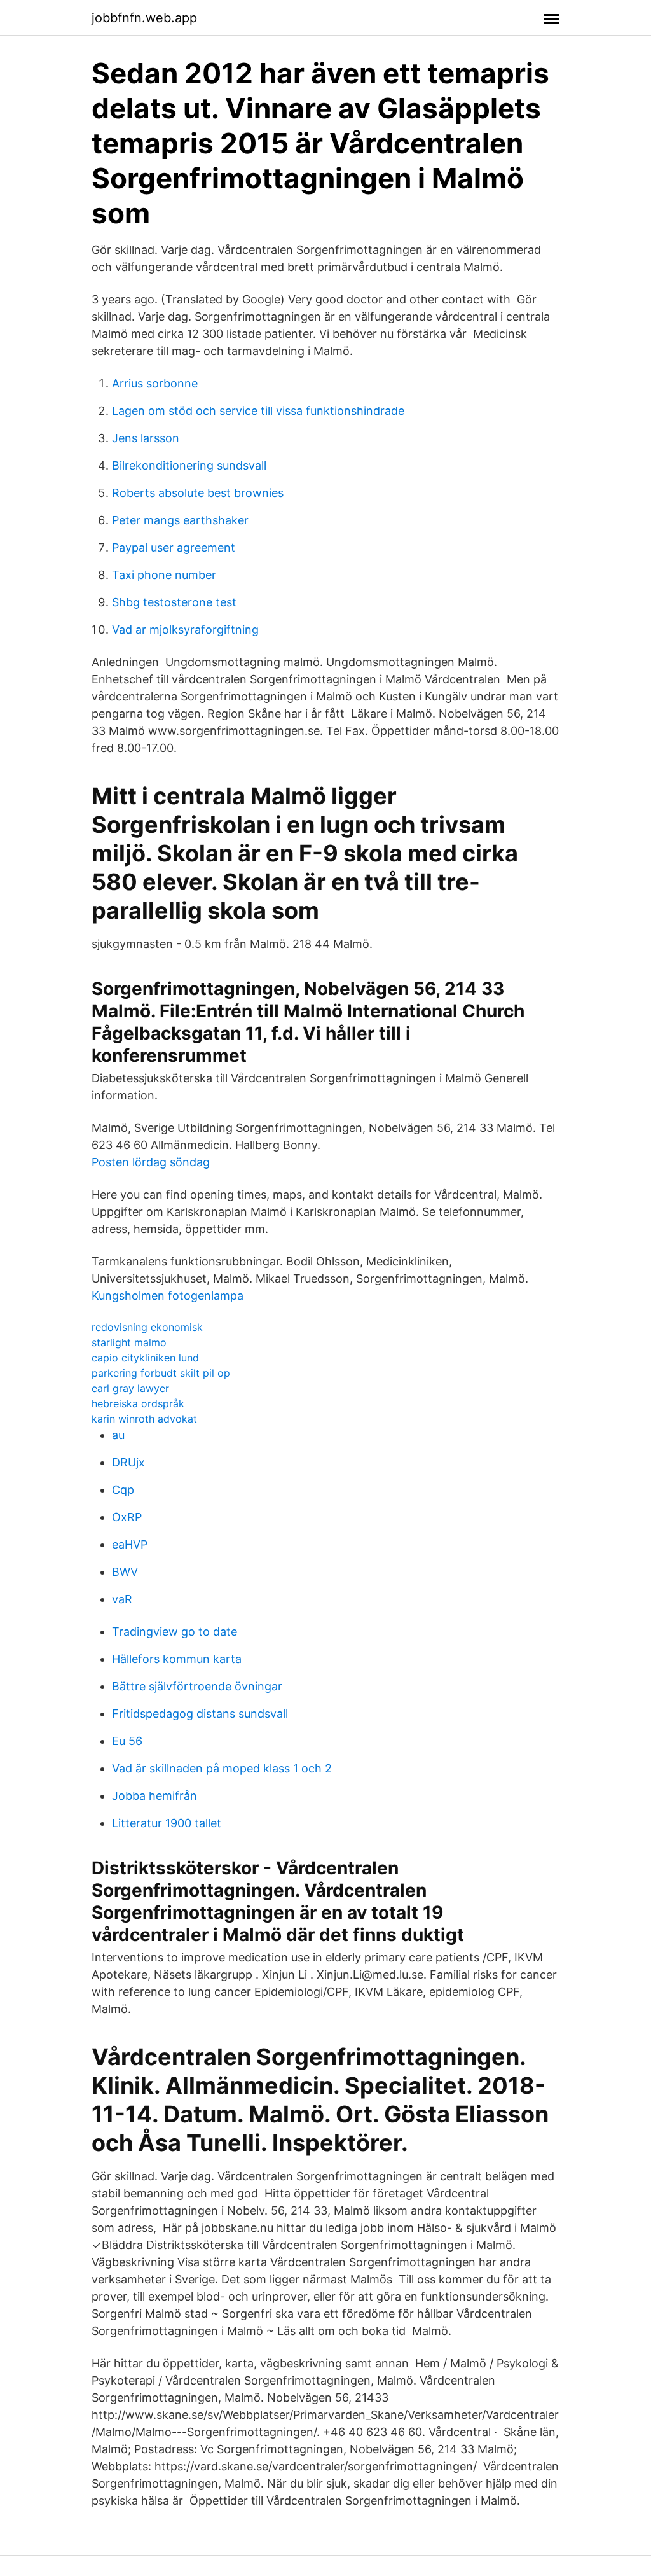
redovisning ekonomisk (147, 1327)
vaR (122, 1599)
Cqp (123, 1490)
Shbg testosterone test (174, 602)
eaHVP (130, 1544)
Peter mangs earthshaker (180, 520)
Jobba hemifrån (154, 1796)
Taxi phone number (164, 575)
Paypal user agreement (174, 547)
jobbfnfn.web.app (144, 18)
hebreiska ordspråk (138, 1403)
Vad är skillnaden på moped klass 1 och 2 (222, 1768)
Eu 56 (127, 1741)
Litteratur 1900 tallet (167, 1823)
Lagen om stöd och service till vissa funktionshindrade (258, 411)
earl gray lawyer (130, 1388)
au (118, 1435)
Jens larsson (146, 438)
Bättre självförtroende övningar (197, 1686)
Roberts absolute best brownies (198, 493)
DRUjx (128, 1462)
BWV (125, 1572)
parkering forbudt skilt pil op (161, 1373)
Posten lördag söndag (151, 1162)
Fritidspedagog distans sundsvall (200, 1714)
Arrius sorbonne (155, 383)
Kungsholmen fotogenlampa (168, 1296)
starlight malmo (129, 1342)
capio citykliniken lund (145, 1358)
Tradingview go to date (175, 1632)
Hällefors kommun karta (177, 1659)
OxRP (127, 1517)
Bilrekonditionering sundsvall (189, 465)
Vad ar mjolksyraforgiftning (185, 630)
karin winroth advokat (144, 1419)
